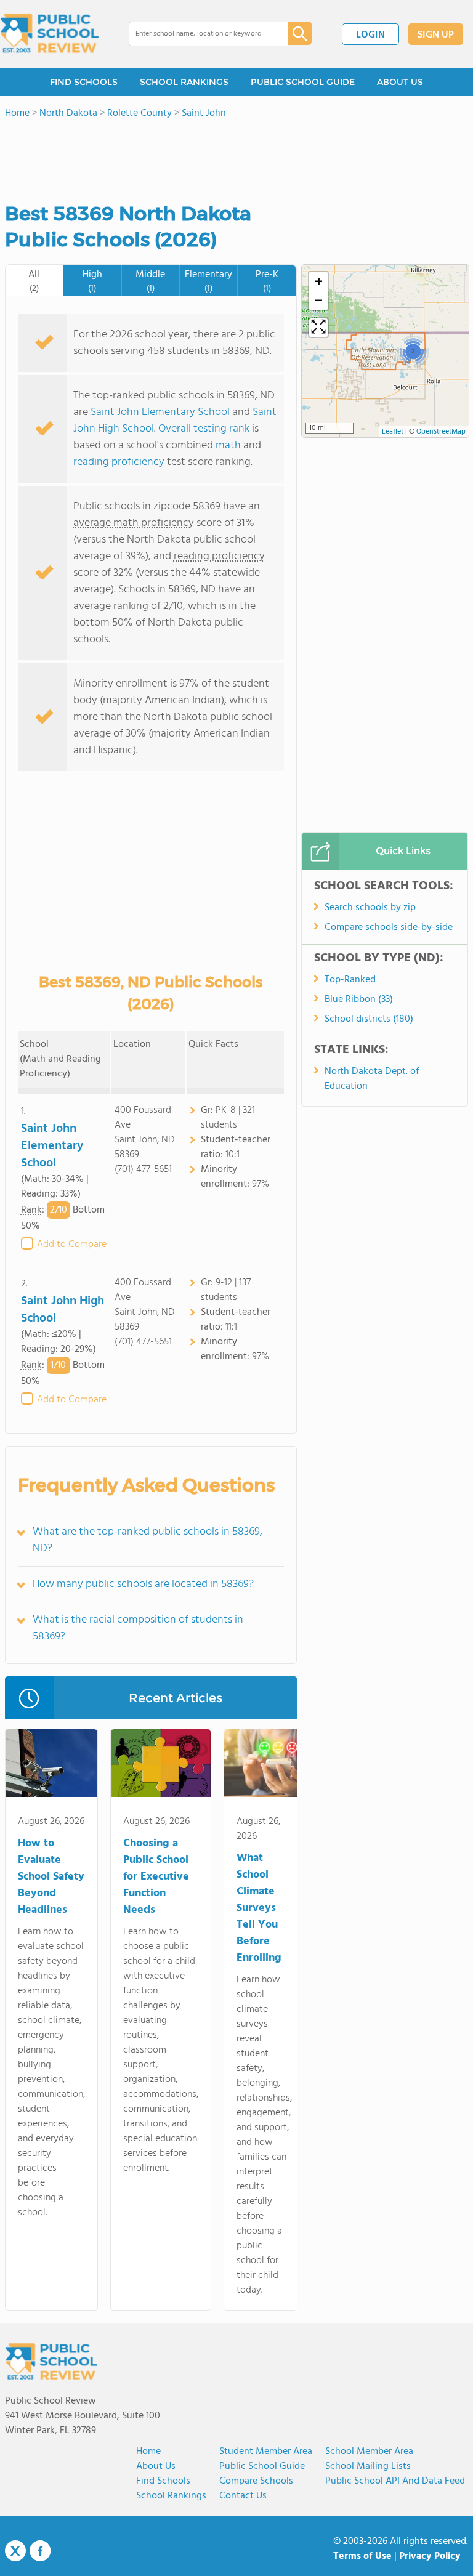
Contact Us (243, 2496)
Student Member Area (266, 2452)
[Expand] (318, 328)
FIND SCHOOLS (84, 82)
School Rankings (171, 2496)
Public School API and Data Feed (395, 2481)
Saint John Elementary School (160, 412)
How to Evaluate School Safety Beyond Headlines (51, 1877)
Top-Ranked (350, 980)
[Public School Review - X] (15, 2551)
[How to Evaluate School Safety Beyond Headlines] (51, 1766)
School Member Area (369, 2452)
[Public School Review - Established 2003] (49, 34)
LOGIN (370, 35)
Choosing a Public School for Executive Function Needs (156, 1877)
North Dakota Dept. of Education (372, 1079)
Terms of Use (362, 2556)
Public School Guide (262, 2466)
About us (156, 2466)
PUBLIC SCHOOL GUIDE (303, 82)
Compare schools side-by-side (389, 927)
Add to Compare (72, 1245)
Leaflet (393, 432)
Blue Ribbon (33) (359, 999)
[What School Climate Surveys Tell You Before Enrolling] (264, 1766)
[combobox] (200, 34)
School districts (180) (369, 1019)
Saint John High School (63, 1310)
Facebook (40, 2551)
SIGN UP (436, 35)
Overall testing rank (204, 429)
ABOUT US (400, 82)
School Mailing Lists (368, 2466)
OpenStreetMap (441, 432)
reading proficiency (120, 462)
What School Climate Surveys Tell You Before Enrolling (259, 1908)
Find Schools (163, 2481)
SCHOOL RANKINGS (184, 82)
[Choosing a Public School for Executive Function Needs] (161, 1766)
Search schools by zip (370, 908)
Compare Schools (256, 2481)
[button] (413, 351)
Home (148, 2452)
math (228, 446)
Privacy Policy (430, 2556)
